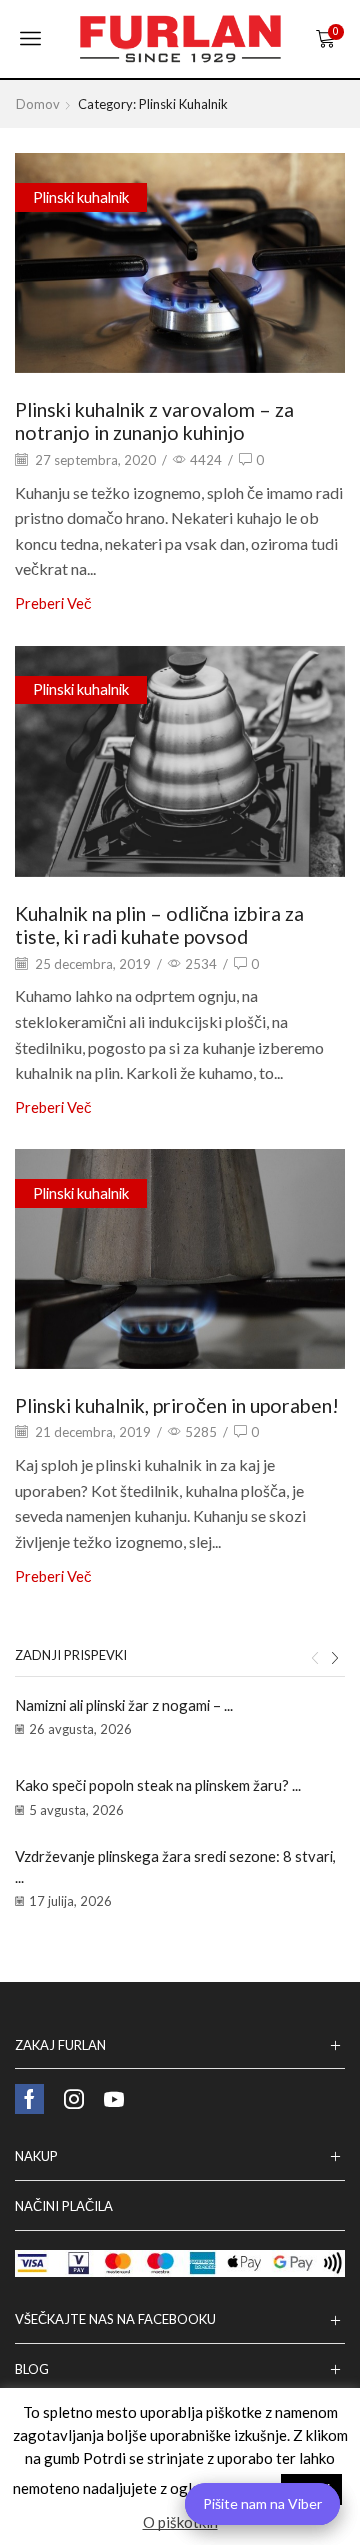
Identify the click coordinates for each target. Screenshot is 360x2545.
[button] (315, 1658)
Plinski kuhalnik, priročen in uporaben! (177, 1405)
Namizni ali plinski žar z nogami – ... (124, 1705)
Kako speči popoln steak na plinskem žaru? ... (158, 1785)
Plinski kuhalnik (81, 197)
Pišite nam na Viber (262, 2503)
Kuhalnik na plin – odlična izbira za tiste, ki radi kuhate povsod (159, 925)
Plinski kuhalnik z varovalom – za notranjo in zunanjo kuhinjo (154, 421)
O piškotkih (180, 2522)
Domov (38, 104)
